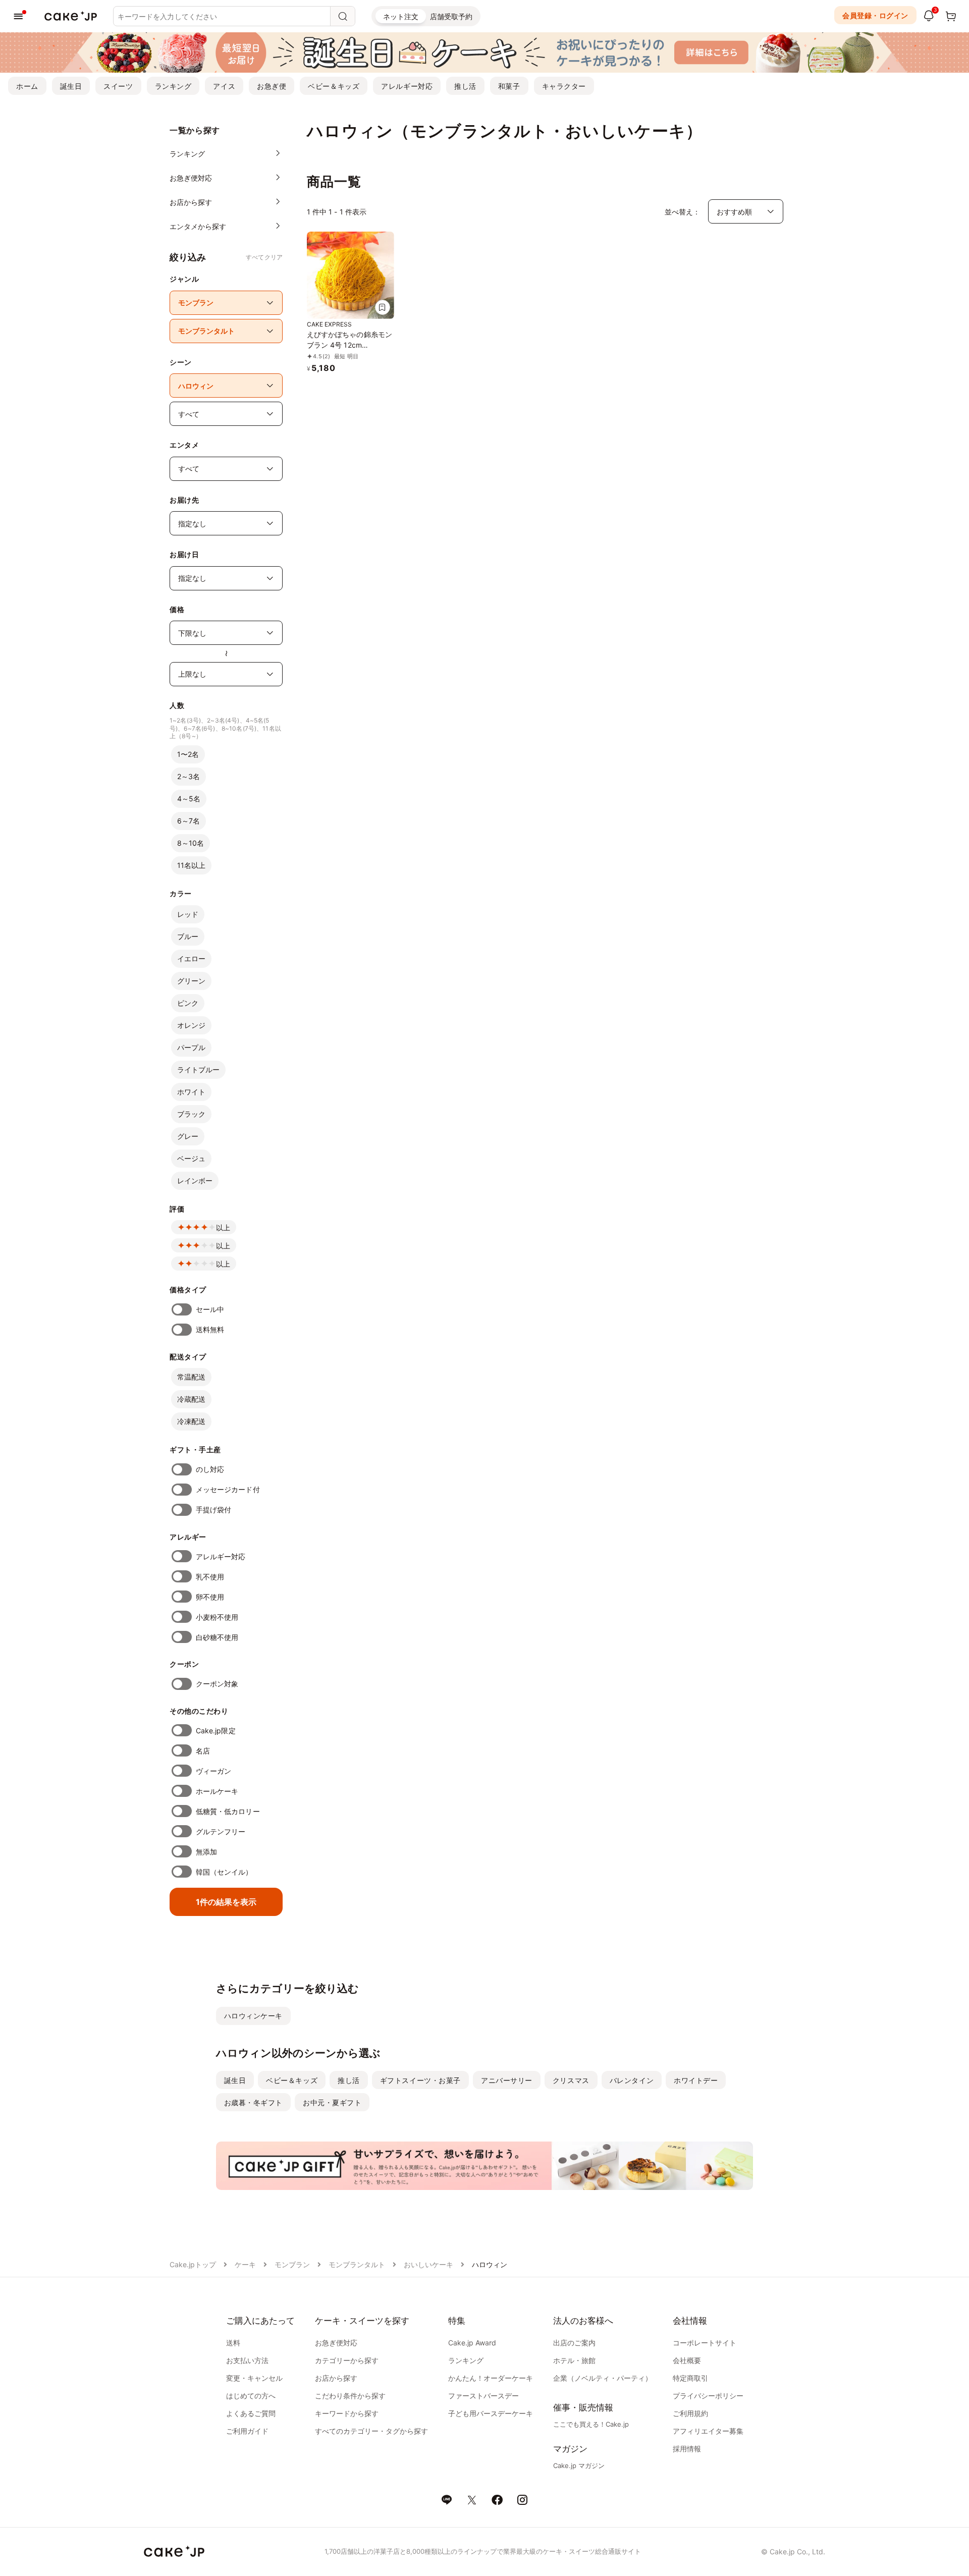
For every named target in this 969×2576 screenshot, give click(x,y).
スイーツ (118, 86)
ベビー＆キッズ (334, 86)
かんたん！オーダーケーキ (491, 2378)
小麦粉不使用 (217, 1617)
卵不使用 (210, 1597)
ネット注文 (401, 16)
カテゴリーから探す (347, 2360)
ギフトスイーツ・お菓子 (420, 2080)
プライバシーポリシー (708, 2396)
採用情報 (687, 2449)
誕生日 (71, 86)
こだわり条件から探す (350, 2396)
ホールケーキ (217, 1791)
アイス (224, 86)
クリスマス (571, 2080)
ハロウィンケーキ (253, 2016)
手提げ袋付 (213, 1510)
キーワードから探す (347, 2413)
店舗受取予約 (451, 16)
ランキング (173, 86)
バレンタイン (632, 2080)
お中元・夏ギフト (332, 2102)
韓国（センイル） (224, 1872)
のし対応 (210, 1469)
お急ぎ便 (272, 86)
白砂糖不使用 (217, 1637)
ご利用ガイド (247, 2431)
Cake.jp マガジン (579, 2465)
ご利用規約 (690, 2413)
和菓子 (509, 86)
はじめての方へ (251, 2396)
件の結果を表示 (226, 1902)
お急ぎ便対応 (336, 2343)
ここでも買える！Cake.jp (591, 2424)
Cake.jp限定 (216, 1731)
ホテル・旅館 (574, 2360)
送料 (233, 2343)
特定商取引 (690, 2378)
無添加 (206, 1852)
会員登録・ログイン (875, 15)
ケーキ (245, 2264)
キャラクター (564, 86)
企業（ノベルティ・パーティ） (603, 2378)
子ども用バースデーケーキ (491, 2413)
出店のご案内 (574, 2343)
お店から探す (336, 2378)
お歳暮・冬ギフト (253, 2102)
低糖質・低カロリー (228, 1811)
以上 (223, 1227)
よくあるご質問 (251, 2413)
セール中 (210, 1309)
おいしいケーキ (428, 2264)
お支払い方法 (247, 2360)
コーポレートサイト (705, 2343)
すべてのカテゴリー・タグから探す (371, 2431)
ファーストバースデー (483, 2396)
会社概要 (687, 2360)
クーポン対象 (217, 1684)
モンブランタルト (357, 2264)
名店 (203, 1751)
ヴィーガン (213, 1771)
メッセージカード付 (228, 1489)
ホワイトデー (696, 2080)
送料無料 (210, 1329)
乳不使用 (210, 1577)
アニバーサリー (507, 2080)
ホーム (27, 86)
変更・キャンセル (254, 2378)
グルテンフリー (221, 1831)
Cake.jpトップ (193, 2264)
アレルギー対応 (407, 86)
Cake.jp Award (472, 2343)
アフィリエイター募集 (708, 2431)
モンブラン (292, 2264)
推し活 (465, 86)
